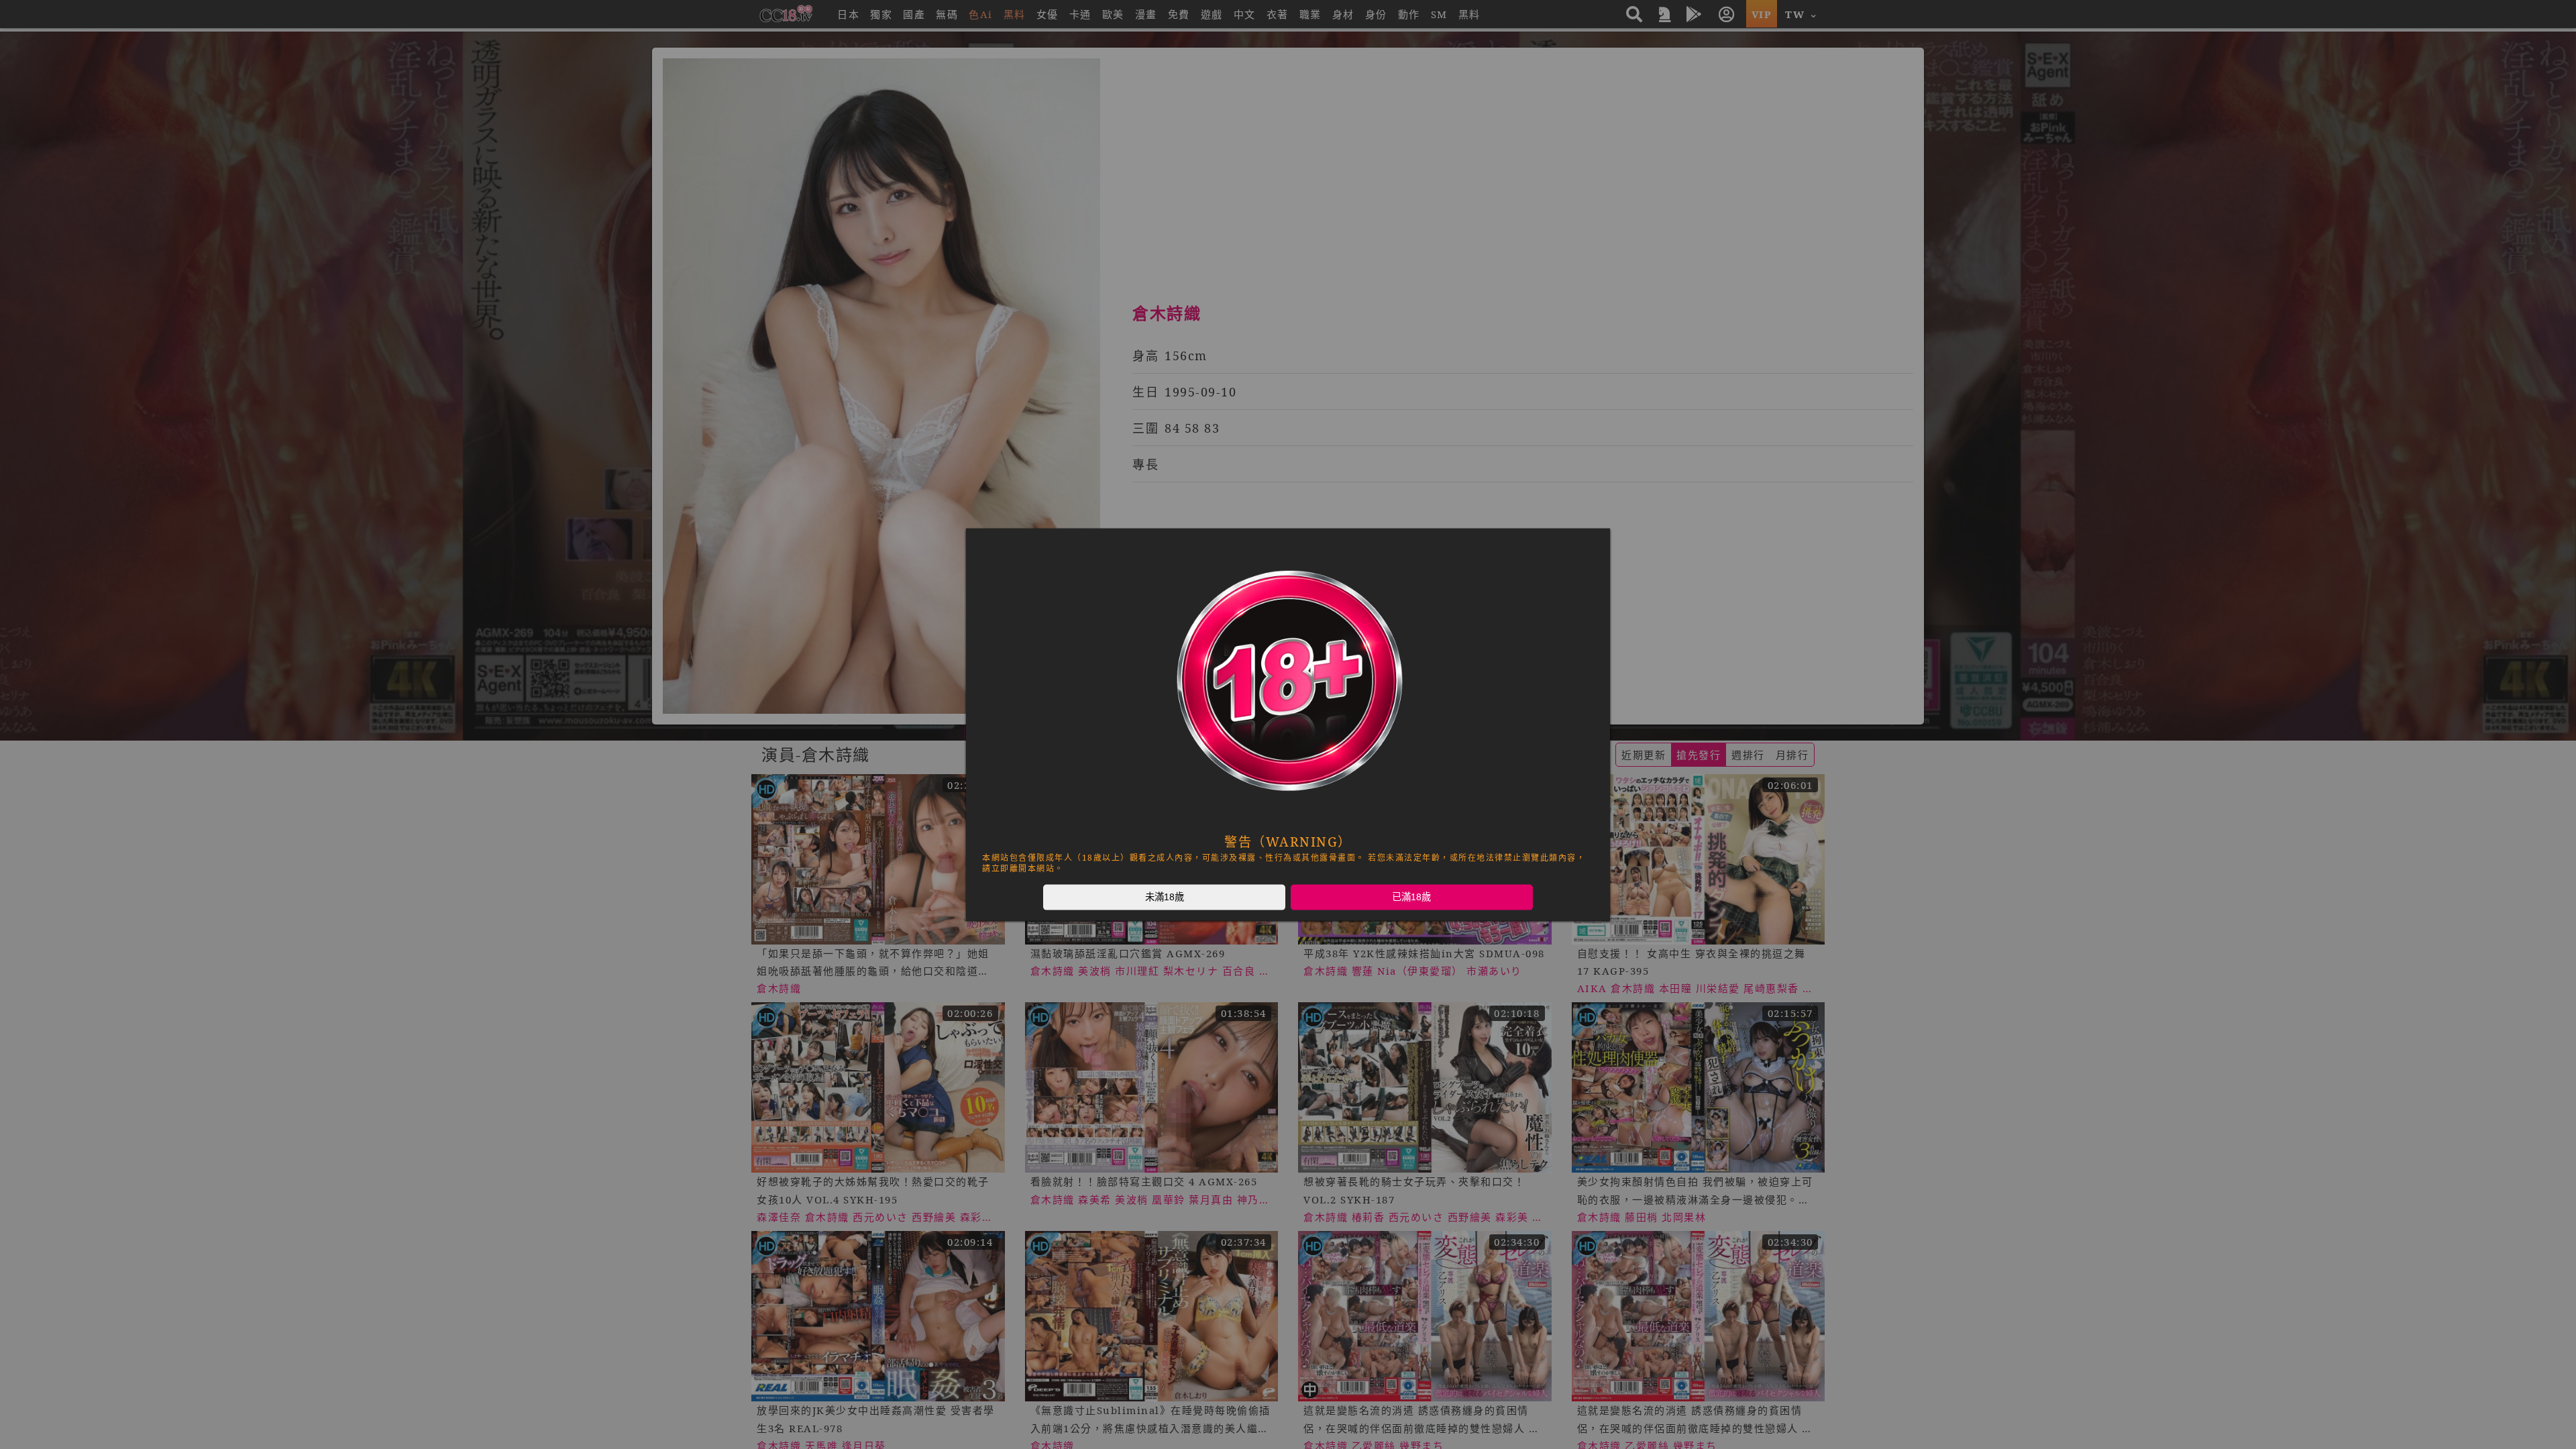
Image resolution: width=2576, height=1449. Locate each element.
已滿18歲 (1411, 897)
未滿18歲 (1165, 897)
